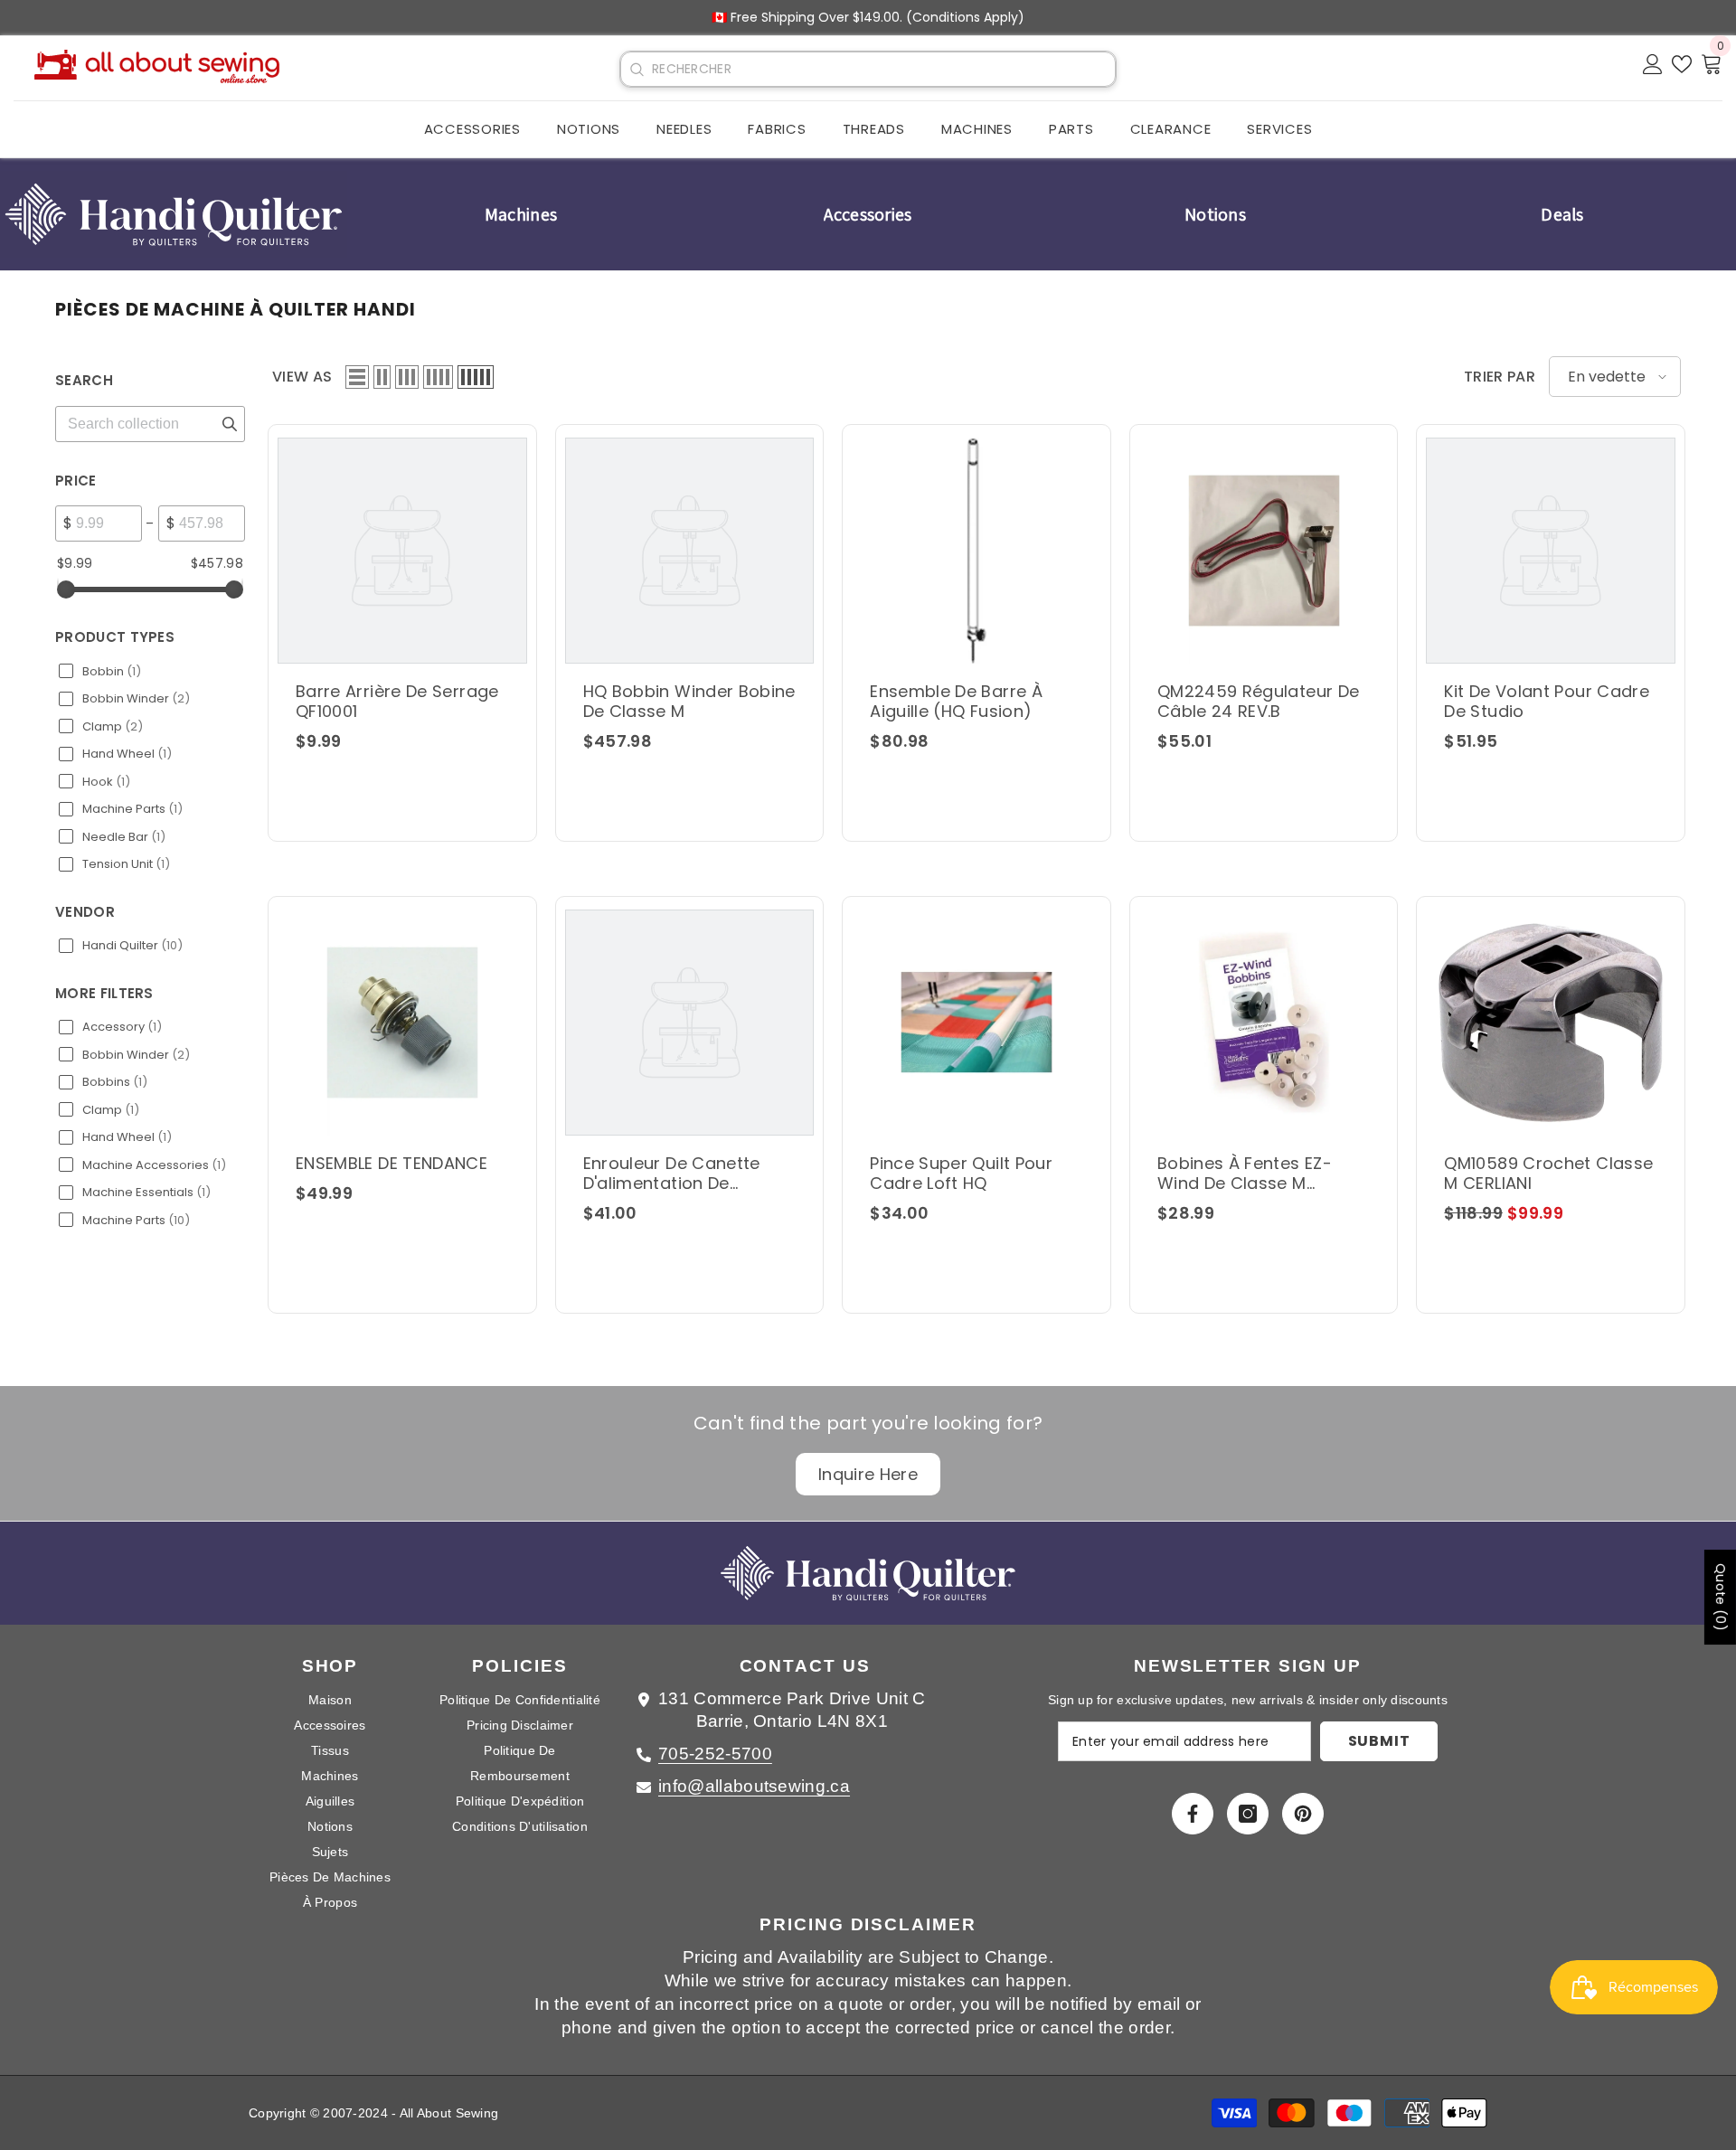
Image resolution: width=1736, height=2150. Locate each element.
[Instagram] (1248, 1814)
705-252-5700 (715, 1754)
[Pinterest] (1303, 1814)
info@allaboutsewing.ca (754, 1786)
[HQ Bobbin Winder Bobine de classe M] (690, 551)
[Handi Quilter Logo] (174, 214)
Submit (1379, 1741)
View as (302, 377)
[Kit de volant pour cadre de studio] (1551, 551)
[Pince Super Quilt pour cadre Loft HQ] (976, 1023)
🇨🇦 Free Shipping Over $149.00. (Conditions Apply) (868, 17)
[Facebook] (1193, 1814)
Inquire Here (868, 1474)
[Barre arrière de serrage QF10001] (402, 551)
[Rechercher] (637, 70)
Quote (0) (1721, 1597)
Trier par (1500, 377)
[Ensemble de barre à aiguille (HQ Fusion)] (976, 551)
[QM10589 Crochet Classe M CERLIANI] (1551, 1023)
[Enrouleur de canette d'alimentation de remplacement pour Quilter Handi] (690, 1023)
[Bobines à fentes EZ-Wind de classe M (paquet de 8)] (1264, 1023)
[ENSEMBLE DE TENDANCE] (402, 1023)
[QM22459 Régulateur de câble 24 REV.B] (1264, 551)
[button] (357, 377)
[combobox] (883, 69)
